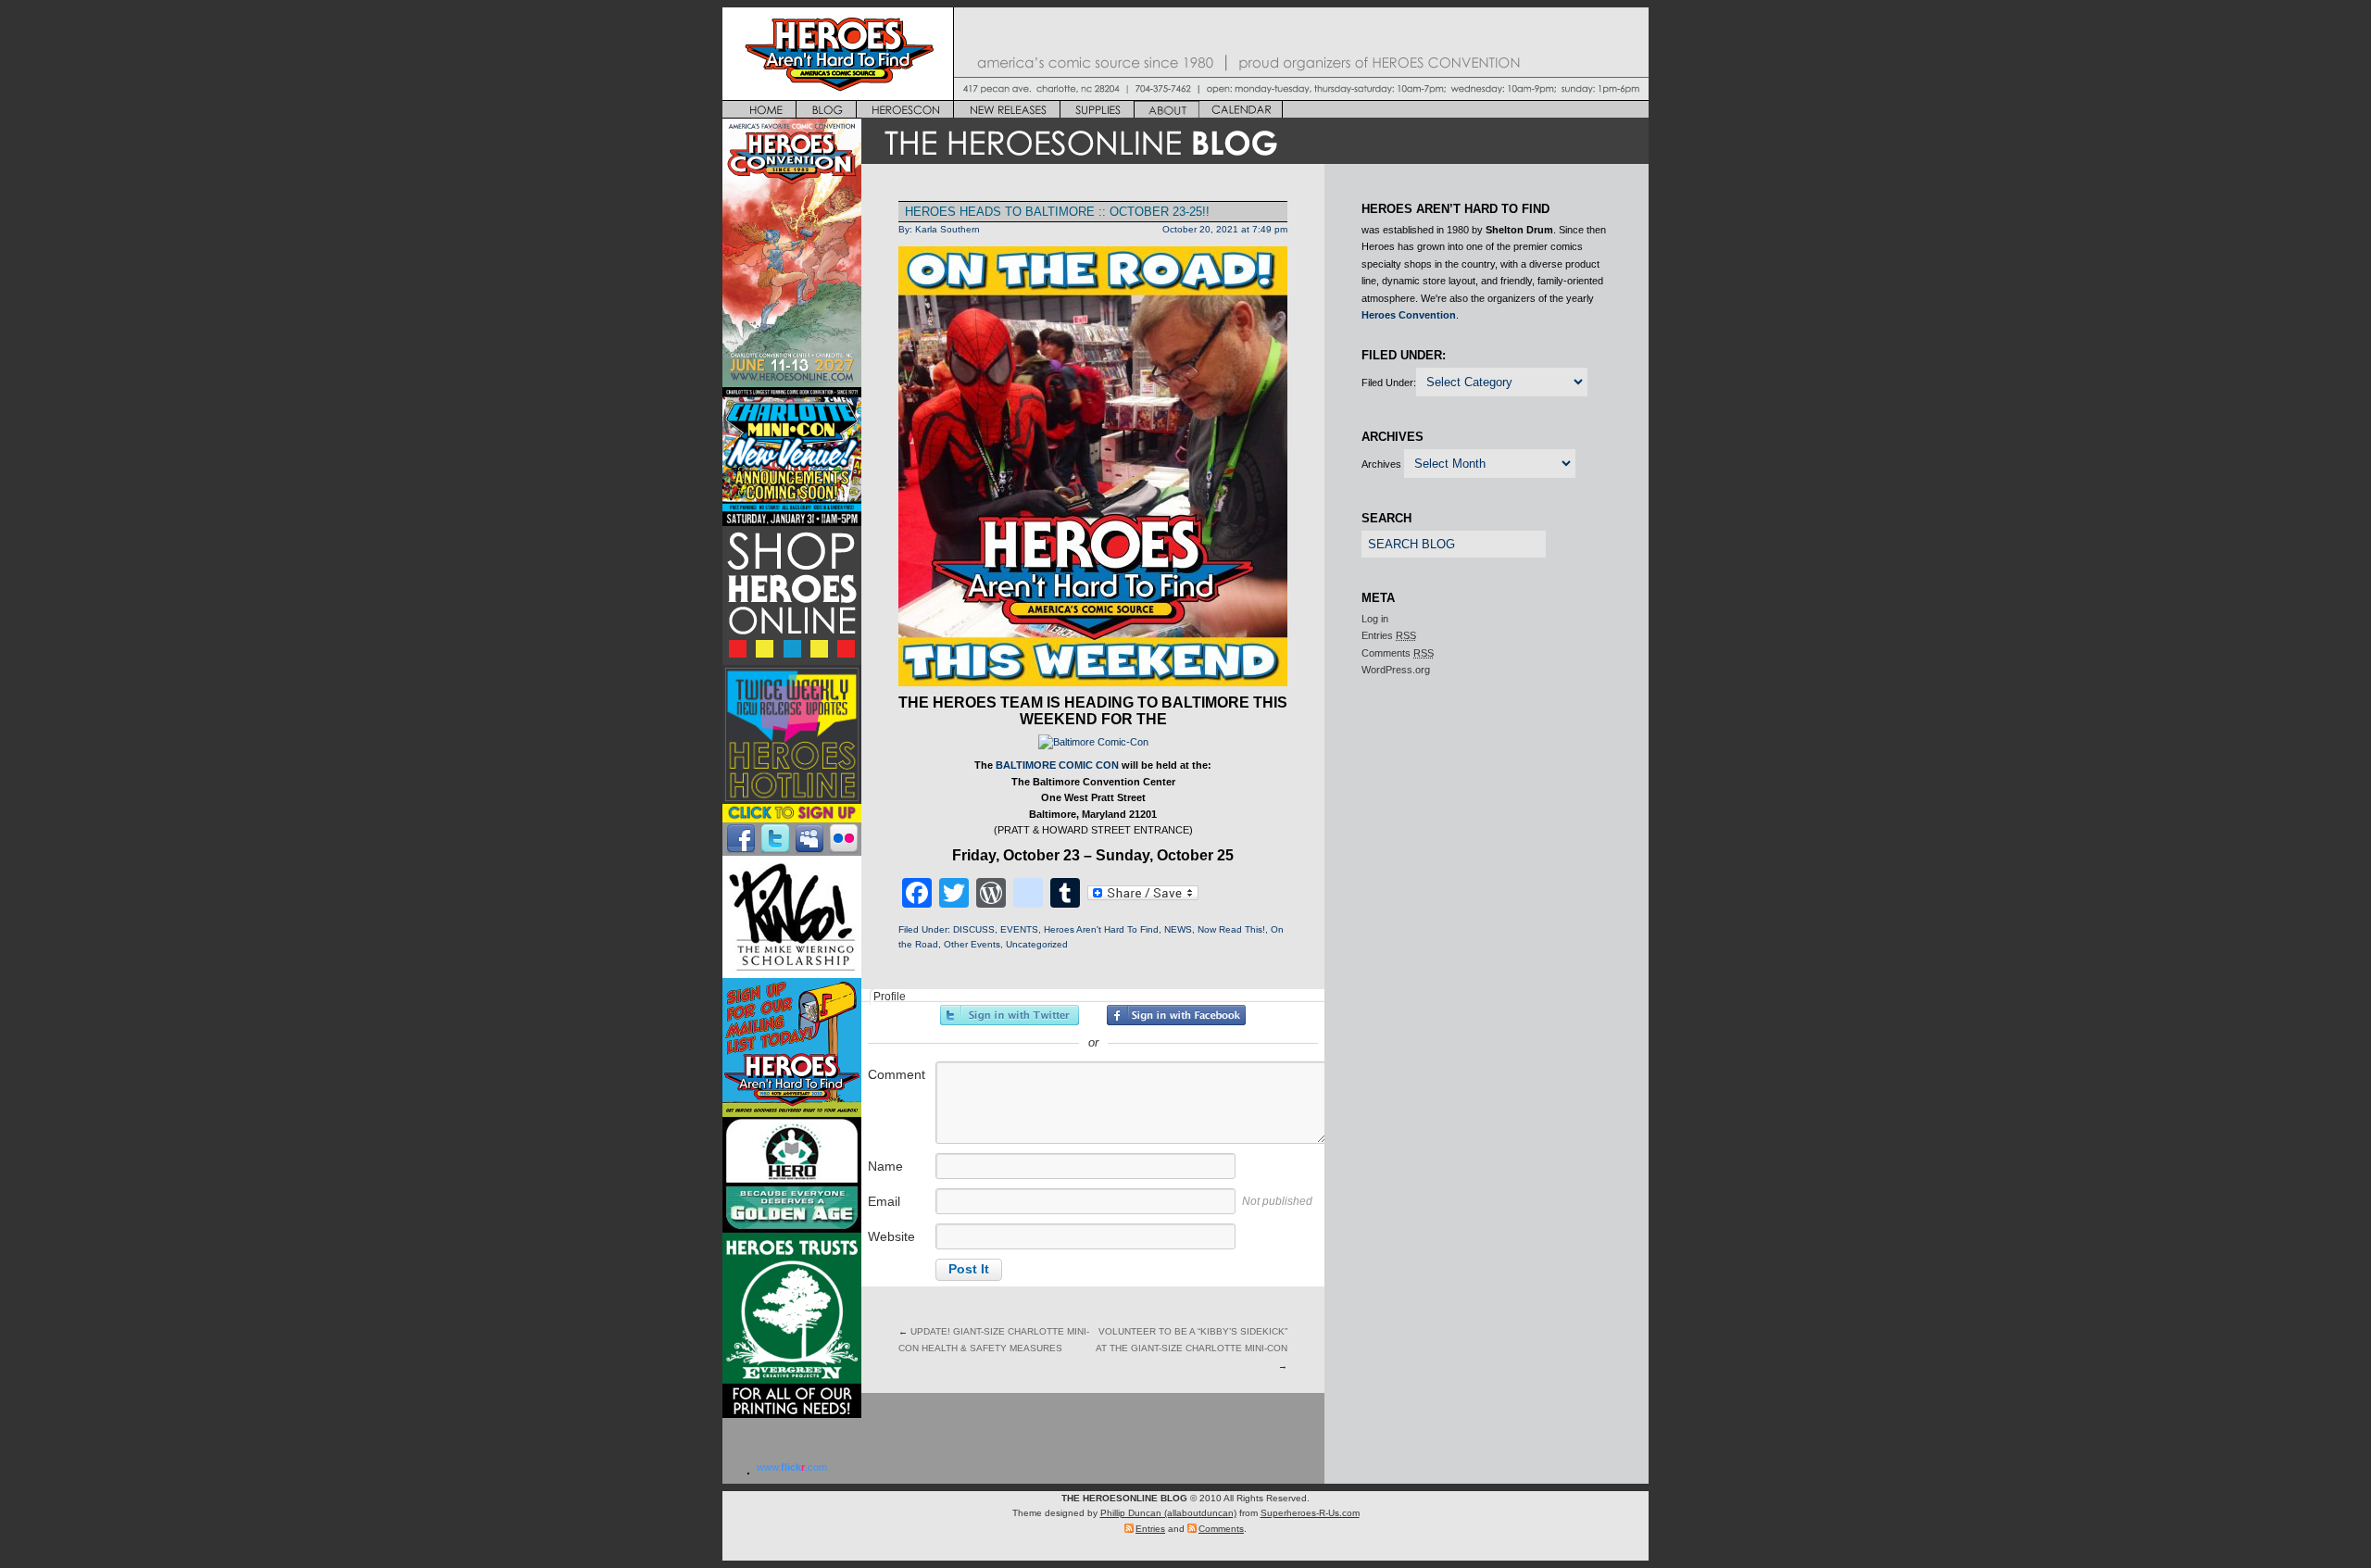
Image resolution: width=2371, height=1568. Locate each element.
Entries (1389, 635)
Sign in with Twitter (1010, 1015)
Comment (897, 1074)
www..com (792, 1467)
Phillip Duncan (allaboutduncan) (1168, 1513)
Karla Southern (947, 229)
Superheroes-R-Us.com (1310, 1513)
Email (884, 1201)
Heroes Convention (1409, 315)
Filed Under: (1389, 383)
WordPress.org (1396, 670)
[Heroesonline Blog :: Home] (1255, 160)
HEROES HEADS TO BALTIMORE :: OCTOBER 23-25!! (1057, 212)
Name (885, 1166)
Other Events (972, 944)
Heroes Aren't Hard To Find (1101, 929)
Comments (1398, 653)
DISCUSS (974, 929)
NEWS (1178, 929)
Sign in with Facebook (1176, 1015)
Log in (1375, 619)
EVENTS (1019, 929)
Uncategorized (1037, 944)
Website (891, 1236)
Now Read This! (1231, 929)
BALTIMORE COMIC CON (1057, 765)
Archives (1381, 464)
